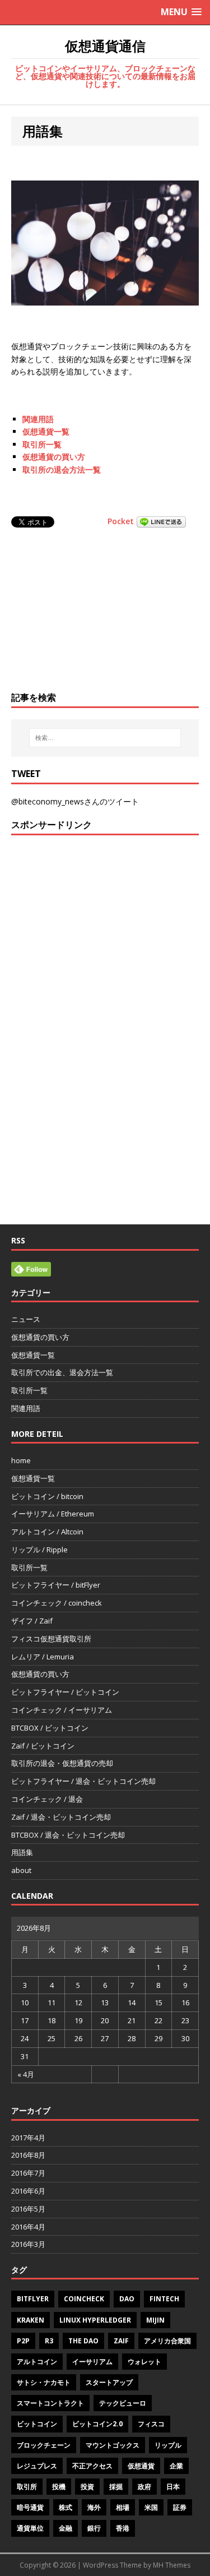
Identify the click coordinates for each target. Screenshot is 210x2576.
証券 (180, 2507)
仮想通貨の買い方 (54, 457)
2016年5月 (28, 2209)
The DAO (83, 2341)
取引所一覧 (42, 444)
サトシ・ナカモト (44, 2382)
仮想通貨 (141, 2466)
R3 (49, 2341)
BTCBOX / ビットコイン (50, 1728)
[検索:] (105, 738)
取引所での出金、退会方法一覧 (62, 1372)
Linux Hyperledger (95, 2320)
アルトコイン (37, 2362)
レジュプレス (37, 2466)
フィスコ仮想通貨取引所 (51, 1639)
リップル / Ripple (39, 1550)
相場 (123, 2507)
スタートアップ (109, 2382)
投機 (59, 2487)
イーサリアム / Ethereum (53, 1514)
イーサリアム (92, 2362)
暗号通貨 (30, 2507)
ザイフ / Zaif (32, 1621)
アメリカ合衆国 (167, 2341)
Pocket (121, 521)
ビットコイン (37, 2424)
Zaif (121, 2341)
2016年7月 (28, 2173)
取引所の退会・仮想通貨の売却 (62, 1763)
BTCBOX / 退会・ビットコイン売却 (68, 1835)
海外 (94, 2507)
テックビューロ (123, 2403)
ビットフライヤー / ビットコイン (65, 1692)
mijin (155, 2320)
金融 (66, 2528)
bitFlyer (33, 2299)
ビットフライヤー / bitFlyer (56, 1585)
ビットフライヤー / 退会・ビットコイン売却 (83, 1781)
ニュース (26, 1319)
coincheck (84, 2299)
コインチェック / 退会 (47, 1799)
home (21, 1460)
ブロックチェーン (44, 2445)
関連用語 (38, 419)
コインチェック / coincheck (57, 1603)
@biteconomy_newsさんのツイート (75, 801)
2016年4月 (28, 2227)
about (21, 1870)
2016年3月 (28, 2244)
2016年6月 (28, 2191)
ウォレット (144, 2362)
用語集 (22, 1852)
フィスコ (151, 2424)
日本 (173, 2487)
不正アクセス (92, 2466)
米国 (151, 2507)
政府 (144, 2487)
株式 (66, 2507)
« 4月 (26, 2074)
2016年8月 (28, 2155)
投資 (87, 2487)
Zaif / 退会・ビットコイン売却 (61, 1817)
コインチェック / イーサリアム (62, 1710)
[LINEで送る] (161, 521)
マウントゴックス (113, 2445)
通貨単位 (30, 2528)
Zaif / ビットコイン (43, 1746)
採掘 (116, 2487)
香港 (123, 2528)
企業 (176, 2466)
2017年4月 (28, 2138)
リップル (168, 2445)
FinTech (164, 2299)
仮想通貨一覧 (46, 431)
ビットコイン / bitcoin (47, 1496)
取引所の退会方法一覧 (62, 470)
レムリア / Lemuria (43, 1657)
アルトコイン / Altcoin (47, 1532)
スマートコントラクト (50, 2403)
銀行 (94, 2528)
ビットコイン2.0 (97, 2424)
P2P (23, 2341)
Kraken (31, 2320)
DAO (127, 2299)
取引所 (27, 2487)
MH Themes (172, 2565)
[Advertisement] (105, 611)
